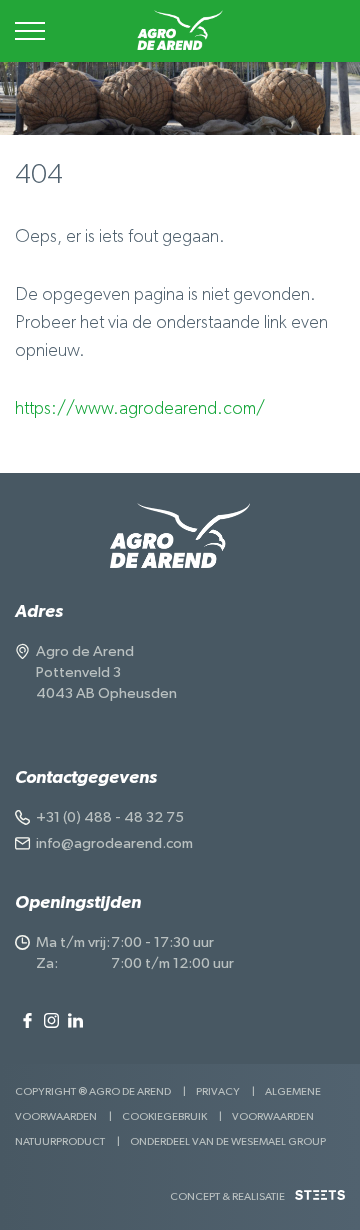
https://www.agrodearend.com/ (140, 409)
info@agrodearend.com (114, 843)
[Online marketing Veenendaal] (320, 1202)
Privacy (218, 1091)
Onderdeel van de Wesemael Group (228, 1141)
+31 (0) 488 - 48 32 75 (110, 817)
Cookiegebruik (164, 1116)
